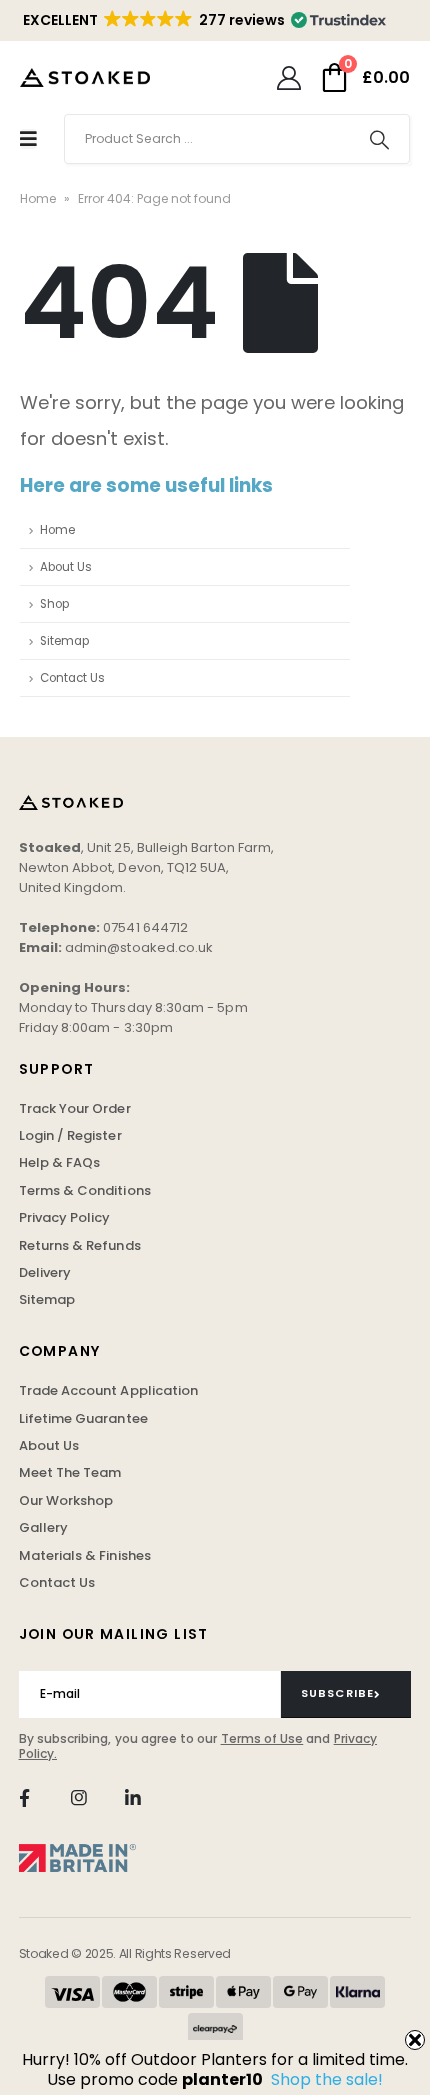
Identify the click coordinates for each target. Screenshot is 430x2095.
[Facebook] (24, 1798)
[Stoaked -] (85, 77)
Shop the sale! (327, 2079)
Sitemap (64, 641)
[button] (203, 20)
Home (38, 198)
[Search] (379, 139)
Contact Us (72, 678)
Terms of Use (262, 1738)
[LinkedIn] (133, 1798)
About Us (66, 567)
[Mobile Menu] (28, 139)
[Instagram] (78, 1798)
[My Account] (288, 78)
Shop (54, 604)
